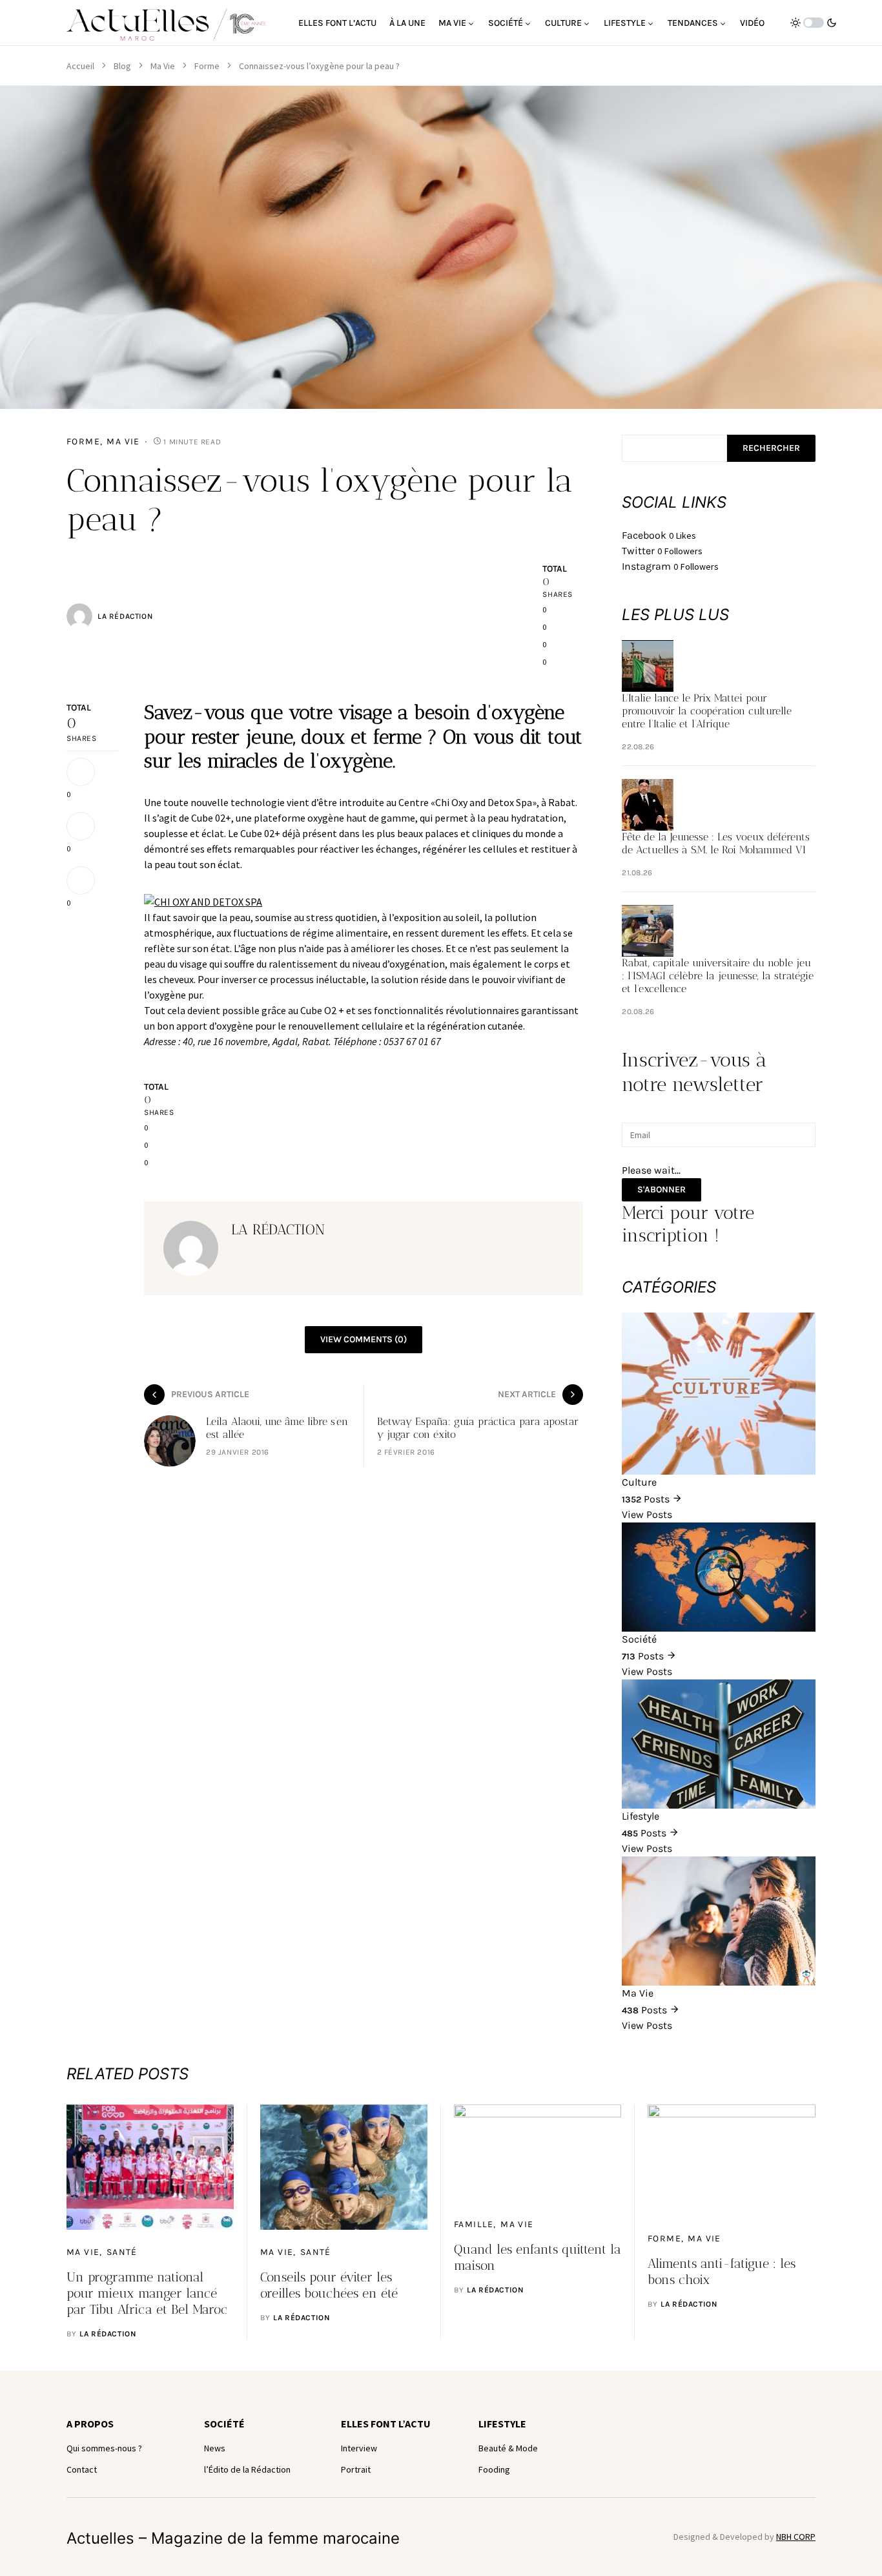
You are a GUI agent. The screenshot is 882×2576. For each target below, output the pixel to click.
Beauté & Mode (508, 2448)
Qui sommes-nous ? (104, 2448)
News (215, 2448)
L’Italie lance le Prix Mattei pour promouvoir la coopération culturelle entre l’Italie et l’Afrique (707, 711)
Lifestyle (502, 2424)
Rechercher (771, 448)
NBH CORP (796, 2537)
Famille (474, 2224)
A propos (90, 2424)
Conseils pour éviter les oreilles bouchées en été (329, 2285)
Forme (207, 66)
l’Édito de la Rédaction (247, 2469)
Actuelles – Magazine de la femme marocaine (233, 2538)
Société (224, 2424)
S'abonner (661, 1189)
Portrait (356, 2469)
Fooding (494, 2469)
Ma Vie (163, 66)
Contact (82, 2469)
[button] (814, 23)
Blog (122, 66)
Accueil (80, 66)
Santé (122, 2252)
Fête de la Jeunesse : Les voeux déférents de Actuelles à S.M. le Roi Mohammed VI (716, 843)
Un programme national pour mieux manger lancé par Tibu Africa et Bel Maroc (147, 2293)
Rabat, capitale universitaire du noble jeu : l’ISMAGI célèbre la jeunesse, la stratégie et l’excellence (718, 976)
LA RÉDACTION (125, 616)
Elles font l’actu (386, 2424)
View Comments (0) (364, 1339)
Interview (359, 2448)
